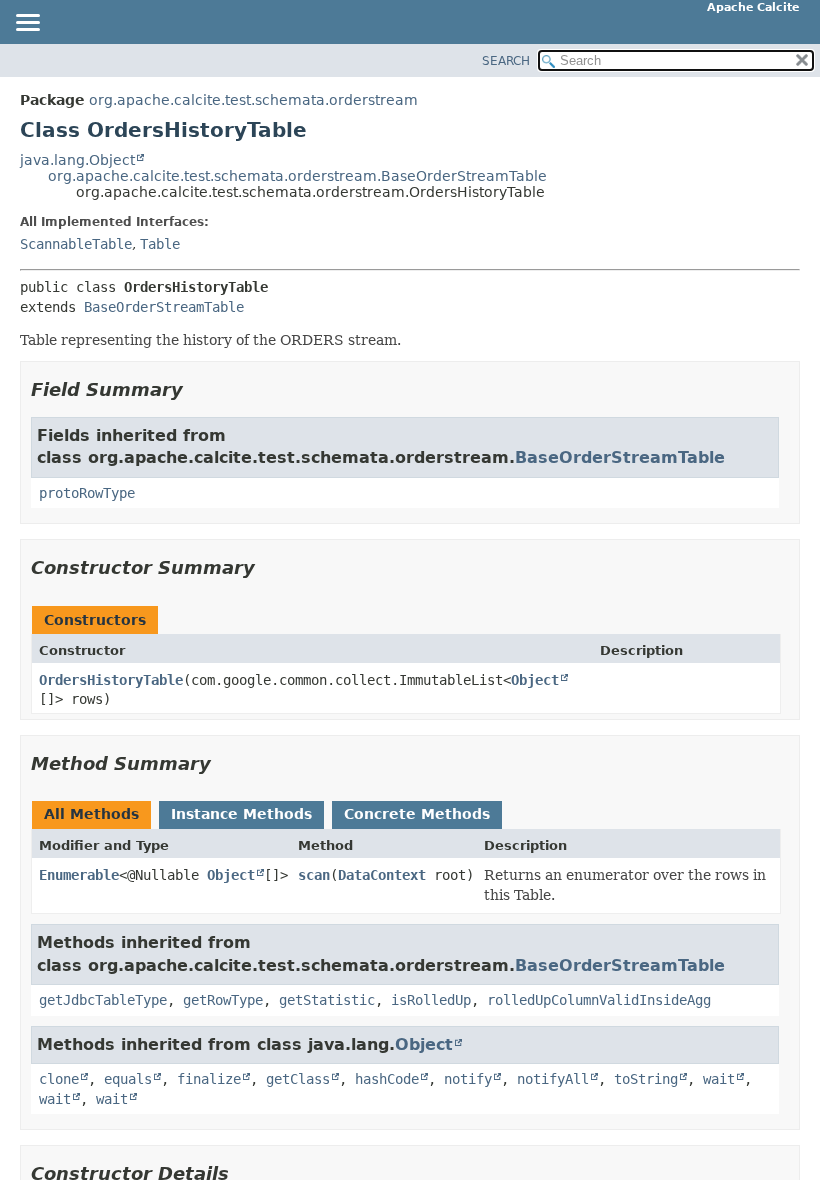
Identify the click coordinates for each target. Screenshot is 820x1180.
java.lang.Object (77, 160)
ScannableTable (76, 244)
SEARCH (506, 61)
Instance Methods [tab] (241, 814)
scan (314, 875)
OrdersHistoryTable (111, 680)
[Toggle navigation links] (27, 24)
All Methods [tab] (91, 814)
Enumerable (79, 875)
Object (535, 680)
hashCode (387, 1079)
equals (128, 1079)
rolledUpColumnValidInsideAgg (599, 1000)
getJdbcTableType (103, 1000)
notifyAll (553, 1079)
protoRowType (87, 493)
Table (160, 244)
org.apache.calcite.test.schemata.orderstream (253, 100)
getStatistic (327, 1000)
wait (719, 1079)
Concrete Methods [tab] (417, 814)
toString (646, 1079)
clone (59, 1079)
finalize (209, 1079)
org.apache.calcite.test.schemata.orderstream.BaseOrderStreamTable (297, 176)
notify (468, 1079)
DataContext (382, 875)
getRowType (223, 1000)
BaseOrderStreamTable (164, 307)
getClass (298, 1079)
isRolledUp (431, 1000)
